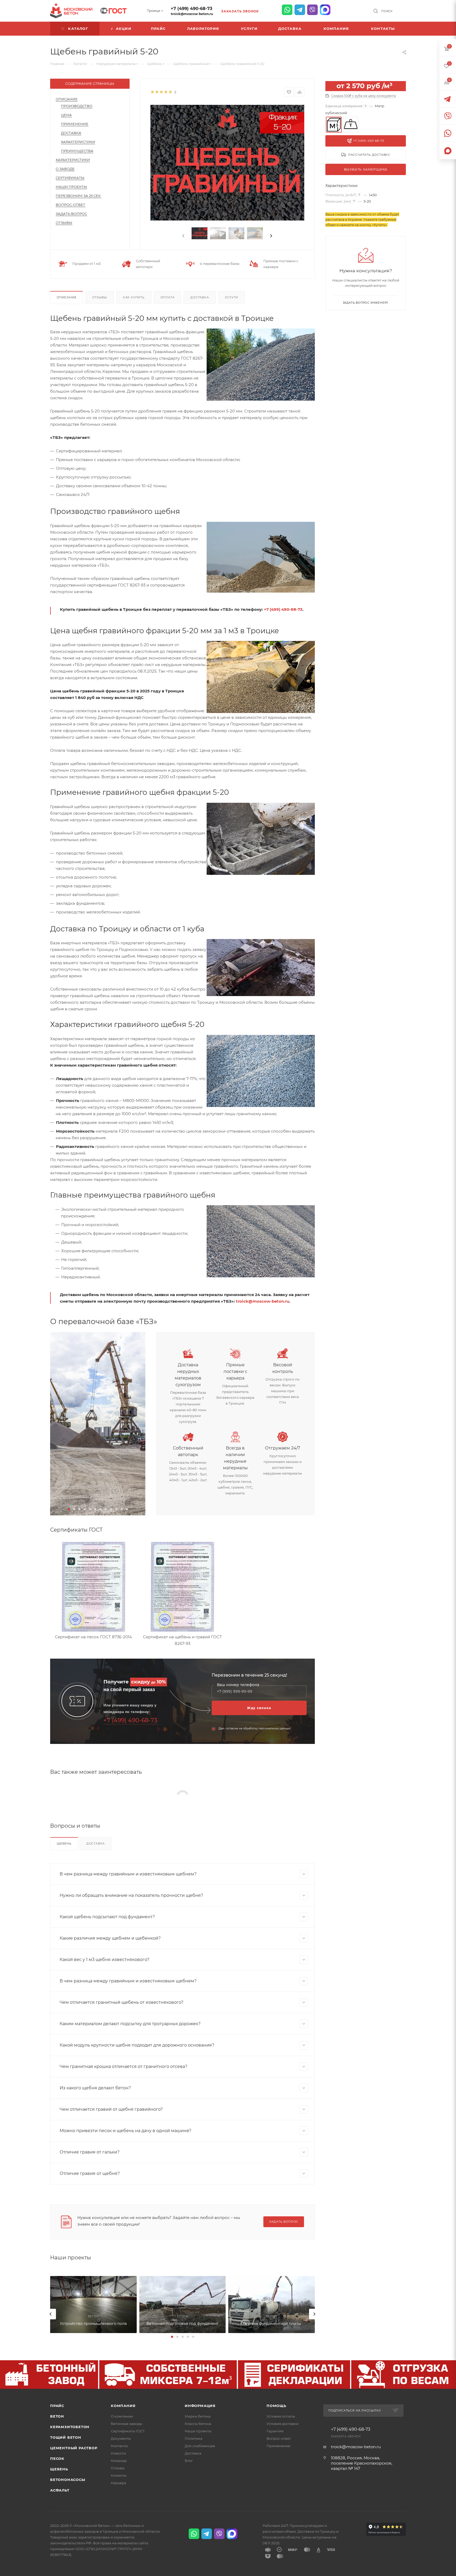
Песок (57, 2458)
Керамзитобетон (70, 2427)
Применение (75, 124)
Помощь (276, 2406)
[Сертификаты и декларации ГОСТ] (113, 10)
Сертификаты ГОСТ (128, 2431)
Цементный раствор (74, 2448)
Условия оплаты (281, 2416)
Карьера (118, 2483)
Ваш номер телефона (238, 1685)
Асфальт (60, 2490)
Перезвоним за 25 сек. (79, 196)
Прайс (57, 2406)
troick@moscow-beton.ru (192, 14)
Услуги (232, 297)
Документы (121, 2438)
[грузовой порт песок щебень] (98, 1424)
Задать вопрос (71, 214)
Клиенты (119, 2475)
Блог (189, 2461)
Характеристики (78, 142)
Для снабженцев (200, 2446)
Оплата (168, 297)
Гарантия (275, 2431)
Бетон (57, 2416)
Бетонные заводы (127, 2424)
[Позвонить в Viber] (312, 10)
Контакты (119, 2446)
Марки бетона (198, 2416)
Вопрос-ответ (279, 2438)
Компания (123, 2406)
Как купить (134, 297)
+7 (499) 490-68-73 (191, 9)
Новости (118, 2453)
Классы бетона (198, 2424)
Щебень (64, 1843)
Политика (194, 2438)
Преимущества (77, 151)
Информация (200, 2406)
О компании (122, 2416)
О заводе (65, 169)
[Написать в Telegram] (300, 10)
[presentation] (183, 236)
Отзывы (64, 223)
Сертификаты (70, 178)
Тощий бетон (66, 2437)
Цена (66, 115)
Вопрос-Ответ (70, 205)
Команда (119, 2461)
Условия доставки (282, 2424)
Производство (77, 106)
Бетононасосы (68, 2480)
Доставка (71, 133)
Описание (67, 99)
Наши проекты (71, 187)
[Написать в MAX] (325, 10)
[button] (69, 1509)
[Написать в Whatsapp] (287, 10)
